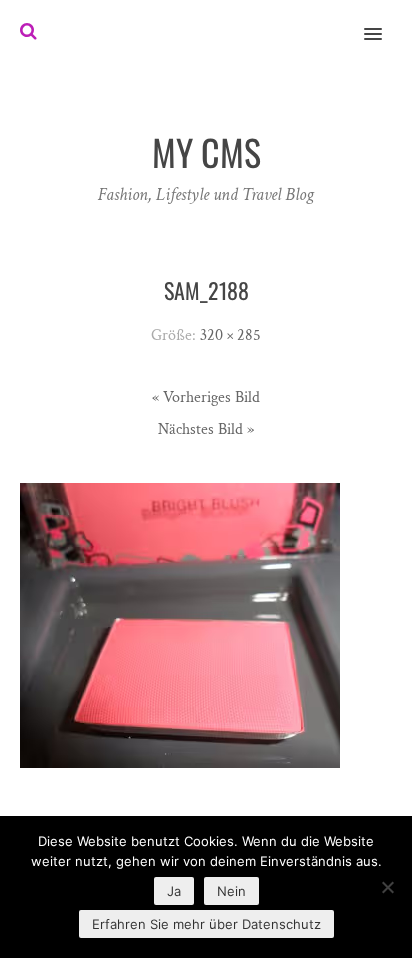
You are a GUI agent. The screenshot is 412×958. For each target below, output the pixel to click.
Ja (174, 891)
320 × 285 (230, 335)
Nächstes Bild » (206, 429)
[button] (384, 21)
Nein (231, 891)
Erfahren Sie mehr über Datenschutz (206, 924)
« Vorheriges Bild (206, 397)
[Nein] (387, 887)
